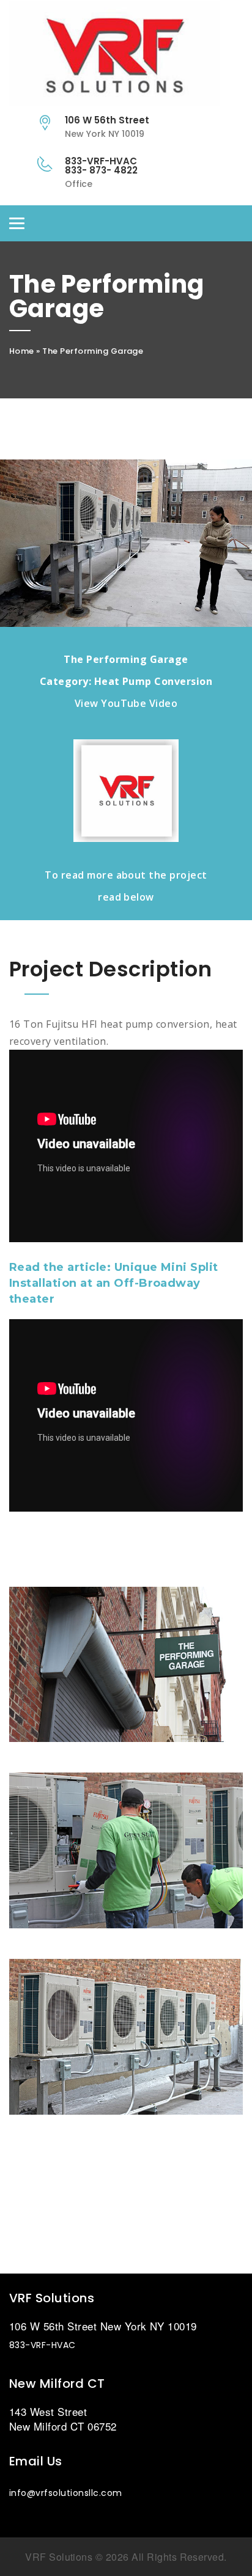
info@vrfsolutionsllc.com (66, 2493)
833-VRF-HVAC (43, 2345)
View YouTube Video (126, 703)
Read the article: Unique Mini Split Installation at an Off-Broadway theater (114, 1283)
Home (22, 351)
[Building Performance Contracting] (126, 56)
